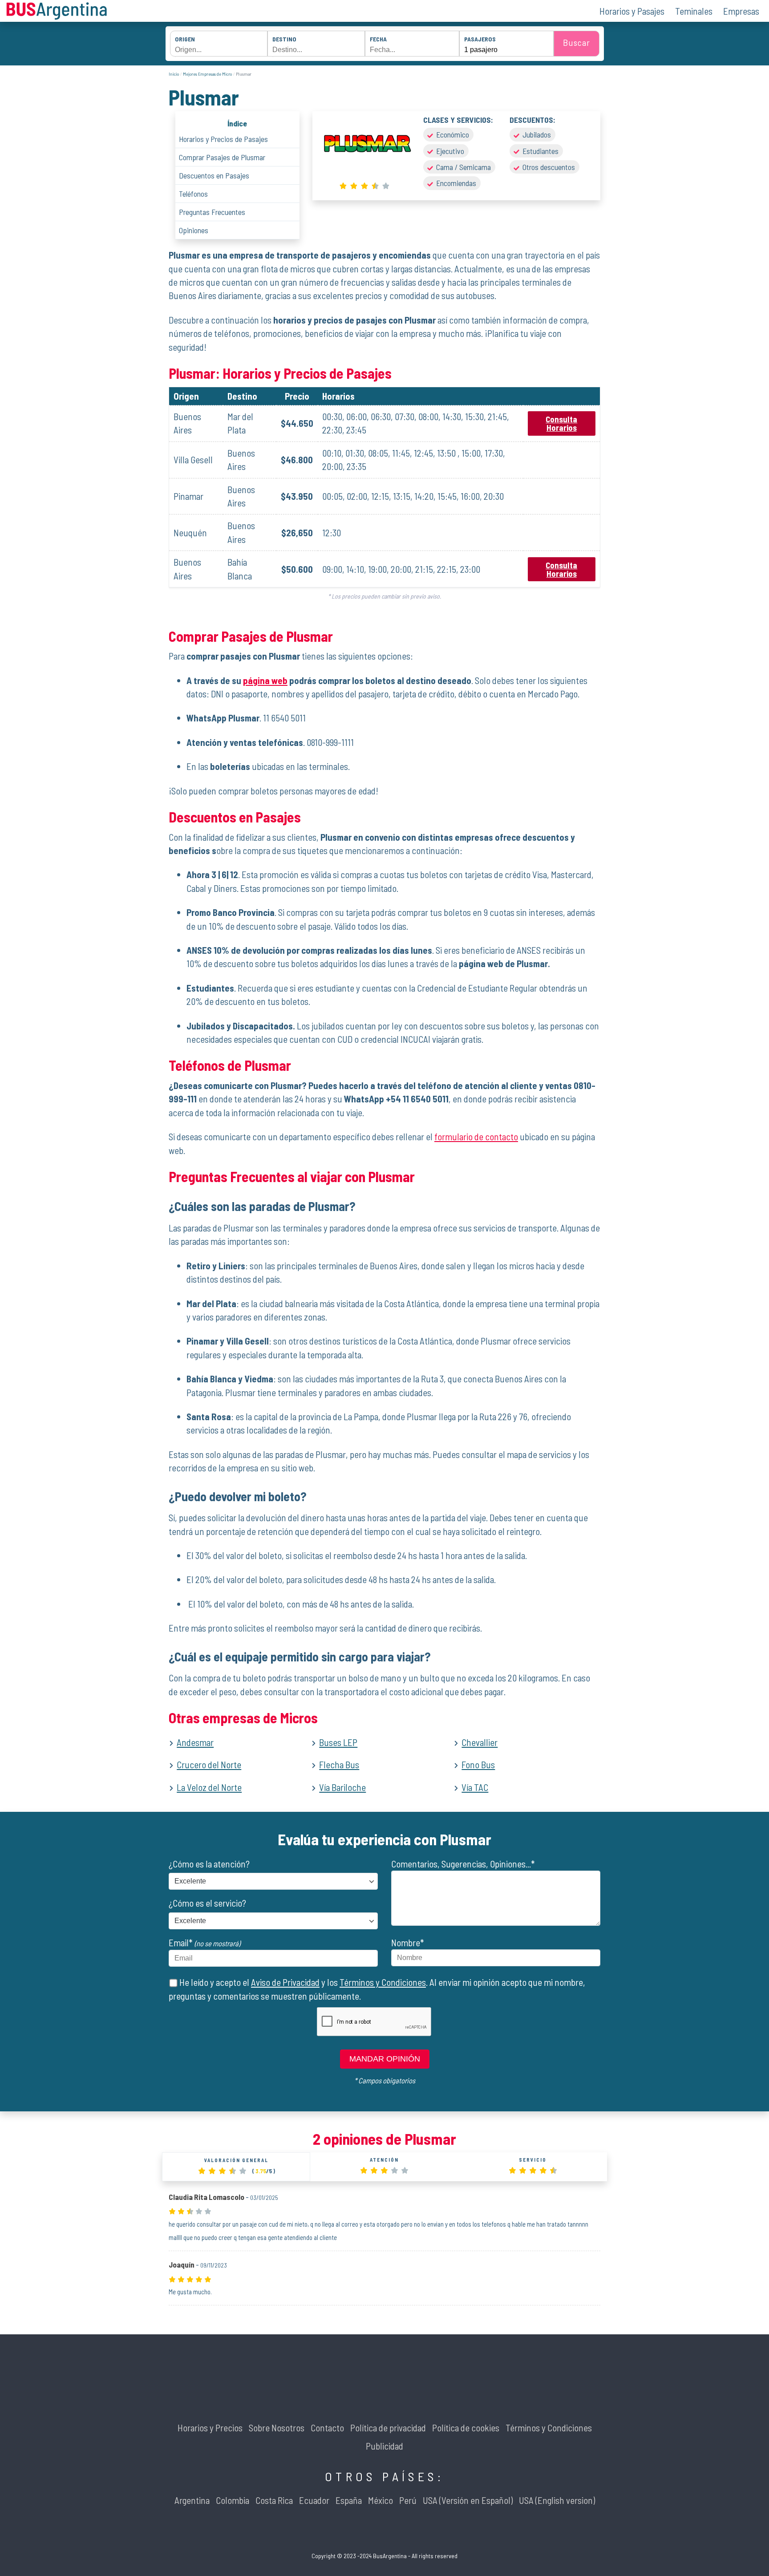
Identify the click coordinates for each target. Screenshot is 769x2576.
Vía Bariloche (342, 1787)
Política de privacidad (388, 2428)
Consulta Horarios (561, 423)
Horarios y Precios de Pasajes (223, 139)
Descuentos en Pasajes (214, 175)
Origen (185, 39)
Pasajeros (480, 39)
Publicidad (384, 2446)
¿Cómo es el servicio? (207, 1903)
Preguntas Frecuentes (212, 212)
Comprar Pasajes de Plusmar (222, 157)
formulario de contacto (476, 1136)
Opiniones (194, 230)
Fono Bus (478, 1764)
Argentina (192, 2500)
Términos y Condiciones (383, 1982)
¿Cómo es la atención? (209, 1864)
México (380, 2500)
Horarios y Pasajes (632, 11)
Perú (408, 2500)
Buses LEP (338, 1742)
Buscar (577, 42)
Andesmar (195, 1742)
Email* (204, 1942)
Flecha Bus (339, 1764)
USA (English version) (557, 2500)
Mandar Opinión (385, 2059)
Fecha (378, 39)
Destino (284, 39)
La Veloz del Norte (209, 1787)
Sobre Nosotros (277, 2428)
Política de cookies (466, 2428)
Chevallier (480, 1742)
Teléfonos (193, 194)
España (349, 2500)
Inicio (174, 74)
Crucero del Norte (209, 1764)
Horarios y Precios (210, 2428)
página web (265, 680)
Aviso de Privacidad (285, 1982)
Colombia (233, 2500)
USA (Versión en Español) (468, 2500)
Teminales (694, 11)
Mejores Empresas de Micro (207, 74)
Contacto (327, 2428)
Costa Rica (274, 2500)
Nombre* (408, 1942)
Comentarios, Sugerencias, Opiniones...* (463, 1864)
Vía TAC (475, 1787)
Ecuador (314, 2500)
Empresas (741, 11)
